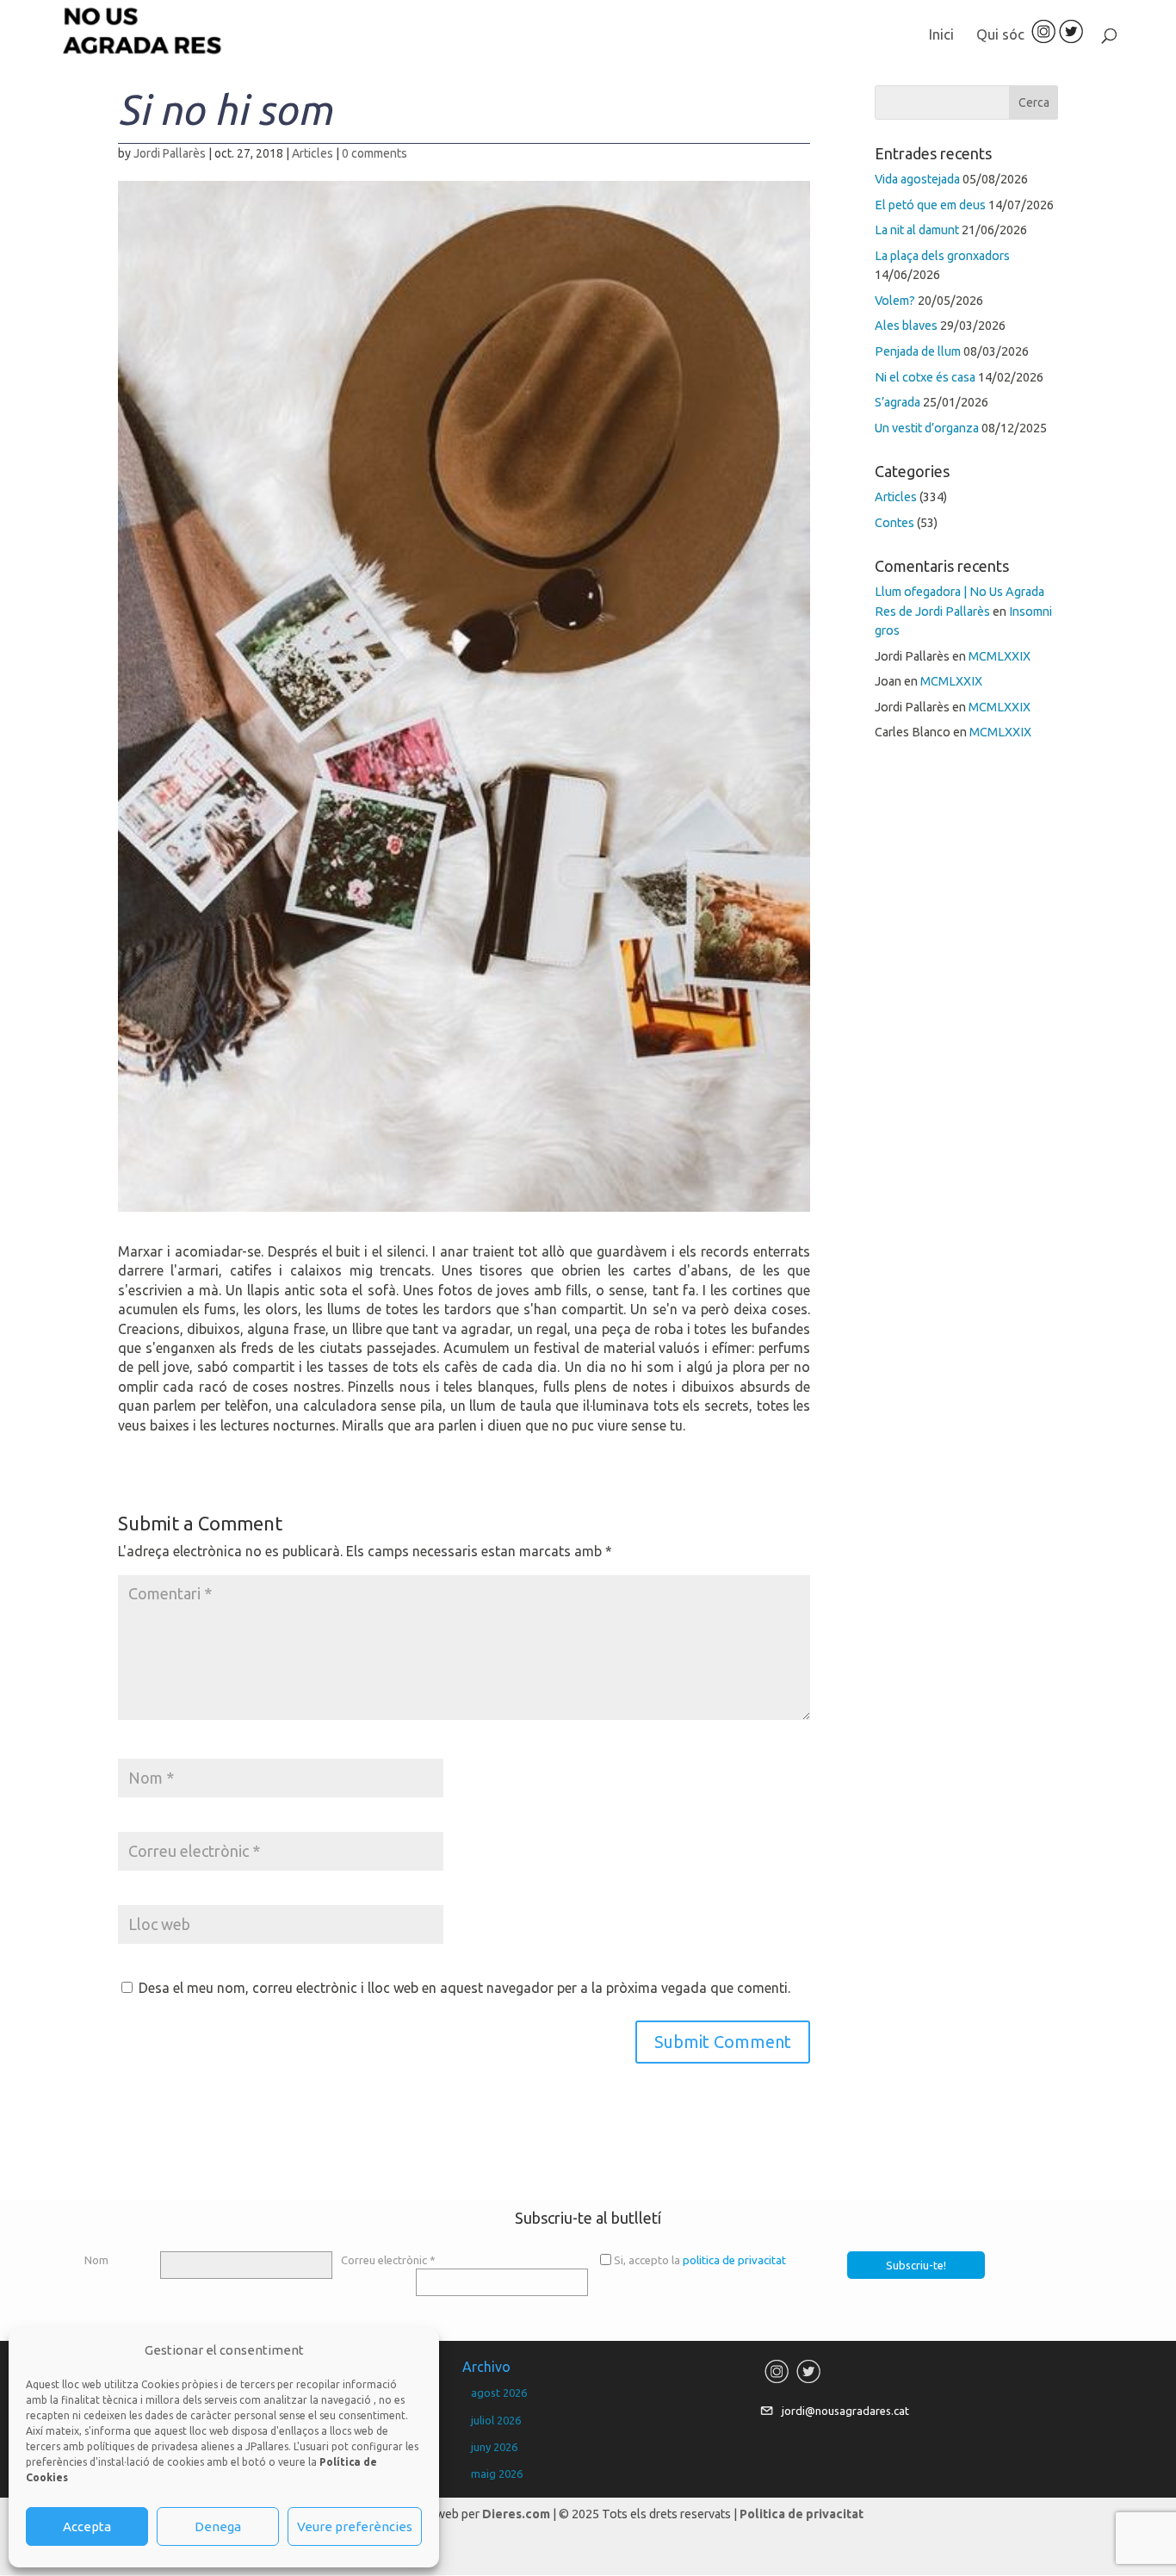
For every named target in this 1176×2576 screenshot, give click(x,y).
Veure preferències (355, 2526)
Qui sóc (1000, 35)
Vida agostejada (917, 179)
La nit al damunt (917, 230)
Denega (218, 2526)
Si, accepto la (700, 2260)
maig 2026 (497, 2474)
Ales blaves (906, 326)
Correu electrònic (388, 2260)
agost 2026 (499, 2393)
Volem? (895, 301)
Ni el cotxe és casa (925, 377)
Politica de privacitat (802, 2514)
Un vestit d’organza (927, 428)
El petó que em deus (930, 205)
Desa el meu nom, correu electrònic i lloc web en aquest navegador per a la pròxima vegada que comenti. (464, 1988)
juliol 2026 (496, 2420)
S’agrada (897, 402)
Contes (894, 523)
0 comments (374, 153)
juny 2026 (494, 2447)
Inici (941, 35)
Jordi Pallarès (170, 153)
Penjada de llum (918, 351)
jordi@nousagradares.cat (845, 2411)
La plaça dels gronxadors (942, 256)
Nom (96, 2260)
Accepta (87, 2526)
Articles (313, 153)
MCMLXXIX (1000, 656)
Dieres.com (516, 2514)
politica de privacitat (734, 2260)
